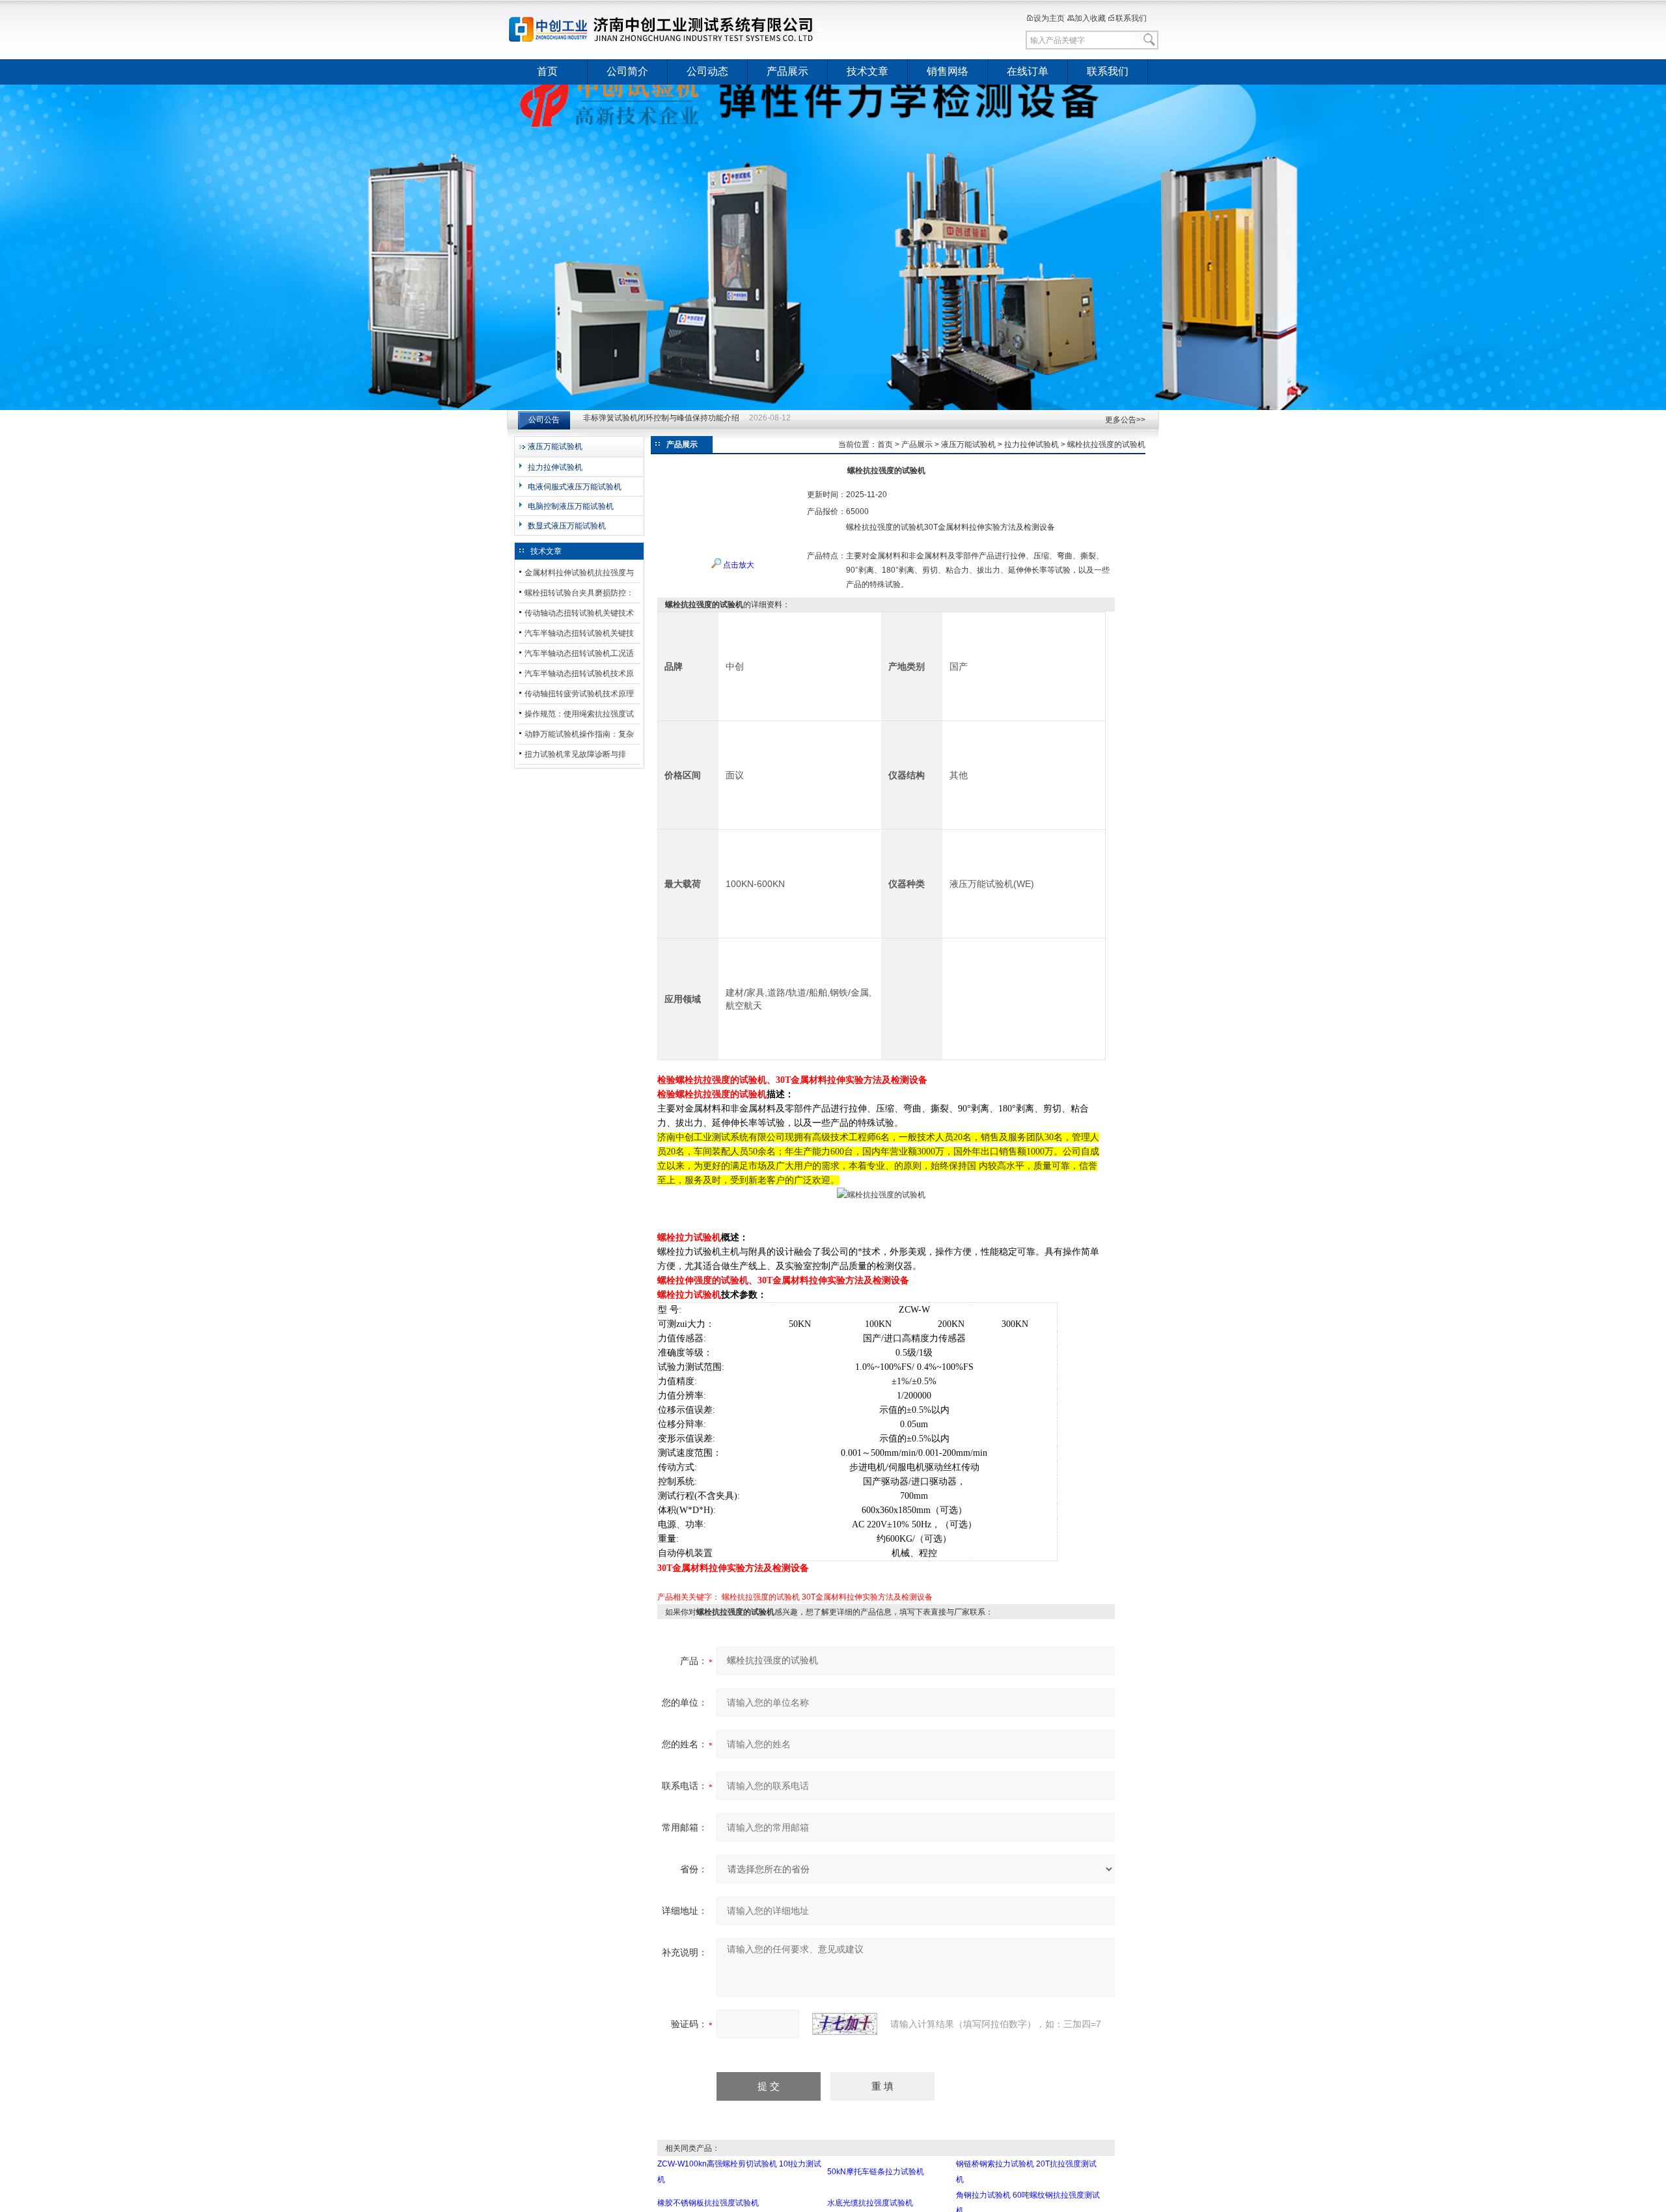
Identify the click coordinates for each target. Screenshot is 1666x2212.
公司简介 (627, 71)
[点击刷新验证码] (845, 2024)
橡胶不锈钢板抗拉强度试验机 (708, 2203)
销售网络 (948, 71)
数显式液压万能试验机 (567, 526)
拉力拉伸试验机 (555, 467)
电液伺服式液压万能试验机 (575, 487)
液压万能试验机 (555, 446)
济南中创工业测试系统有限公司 (667, 29)
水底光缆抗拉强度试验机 (870, 2203)
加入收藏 (1090, 18)
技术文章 (867, 71)
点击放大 (738, 565)
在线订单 (1028, 71)
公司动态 (707, 71)
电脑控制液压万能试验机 (571, 506)
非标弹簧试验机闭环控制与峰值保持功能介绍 (661, 420)
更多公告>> (1125, 420)
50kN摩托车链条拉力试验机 (876, 2172)
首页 (547, 71)
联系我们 (1131, 18)
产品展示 (787, 71)
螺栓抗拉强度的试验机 (761, 1597)
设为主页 (1049, 18)
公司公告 (544, 420)
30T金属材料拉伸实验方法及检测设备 (867, 1597)
